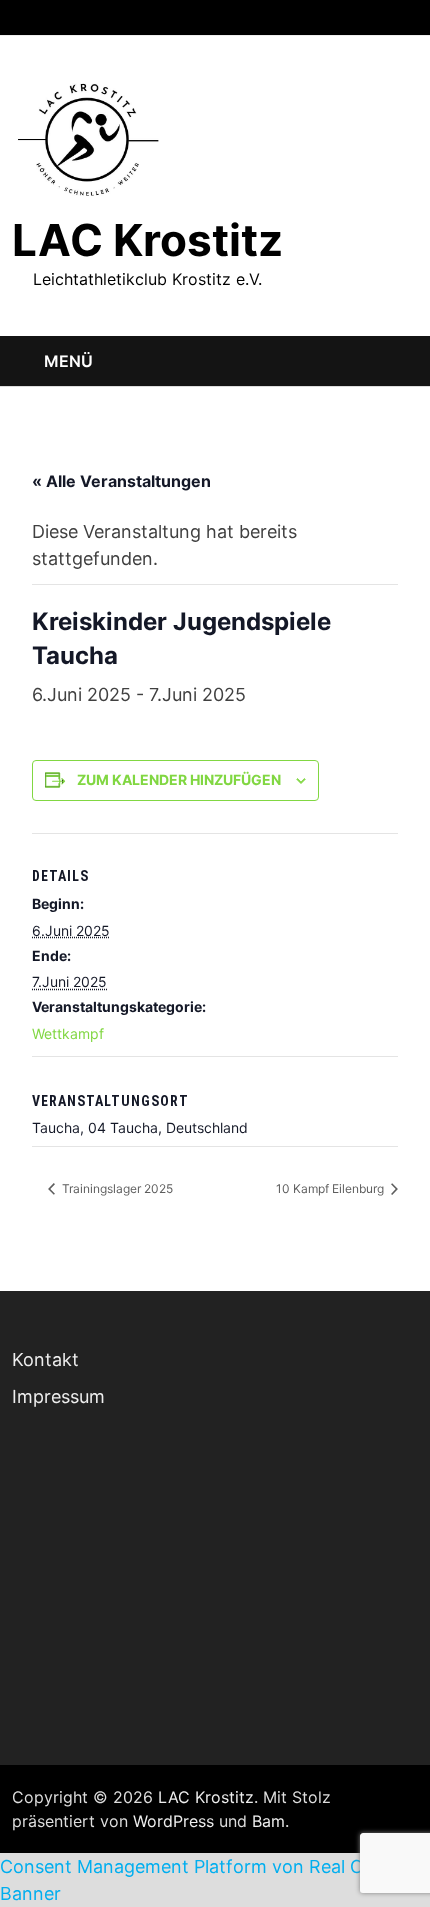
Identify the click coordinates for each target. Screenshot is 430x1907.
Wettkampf (68, 1033)
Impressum (58, 1396)
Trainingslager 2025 (116, 1188)
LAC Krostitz (147, 240)
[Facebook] (358, 15)
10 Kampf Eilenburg (331, 1188)
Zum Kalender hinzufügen (179, 779)
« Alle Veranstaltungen (121, 481)
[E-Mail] (407, 15)
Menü (68, 361)
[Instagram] (384, 15)
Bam (268, 1821)
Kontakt (45, 1359)
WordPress (173, 1821)
